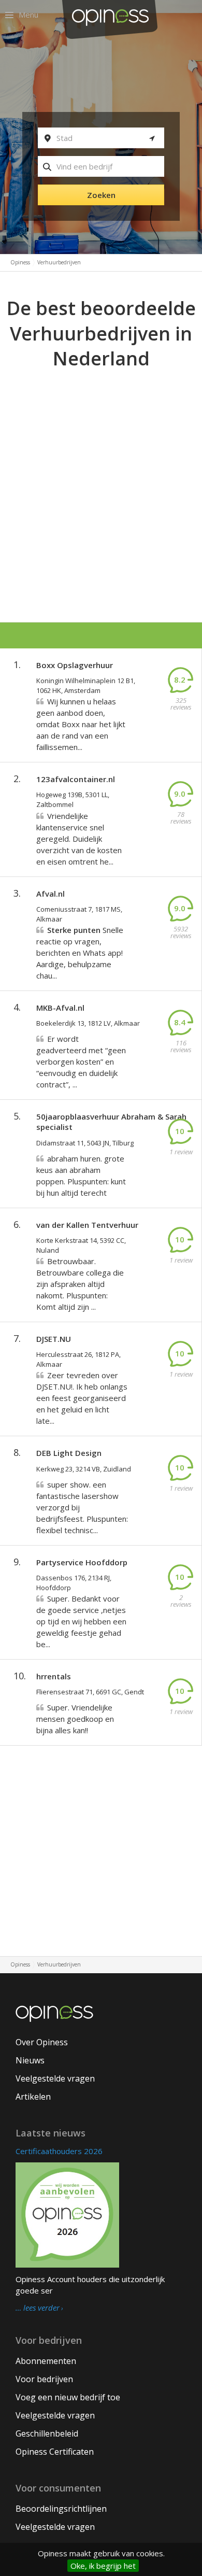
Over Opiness (42, 2042)
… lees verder (38, 2308)
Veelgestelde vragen (55, 2078)
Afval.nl (51, 894)
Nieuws (30, 2060)
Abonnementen (46, 2361)
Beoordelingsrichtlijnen (61, 2509)
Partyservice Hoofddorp (82, 1562)
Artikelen (33, 2097)
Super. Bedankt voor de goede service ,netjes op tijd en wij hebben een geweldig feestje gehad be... (81, 1621)
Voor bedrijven (44, 2379)
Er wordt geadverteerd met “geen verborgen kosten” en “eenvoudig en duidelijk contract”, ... (81, 1061)
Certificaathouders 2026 (59, 2151)
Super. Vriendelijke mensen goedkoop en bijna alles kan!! (75, 1719)
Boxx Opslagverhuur (75, 665)
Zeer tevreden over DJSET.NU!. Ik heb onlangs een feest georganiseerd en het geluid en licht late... (82, 1398)
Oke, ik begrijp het (103, 2566)
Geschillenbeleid (47, 2433)
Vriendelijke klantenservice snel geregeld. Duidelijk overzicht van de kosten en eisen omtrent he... (79, 839)
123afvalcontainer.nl (76, 779)
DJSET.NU (54, 1339)
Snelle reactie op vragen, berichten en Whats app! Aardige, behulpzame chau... (80, 953)
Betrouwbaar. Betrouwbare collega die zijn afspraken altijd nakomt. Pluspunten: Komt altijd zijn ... (80, 1284)
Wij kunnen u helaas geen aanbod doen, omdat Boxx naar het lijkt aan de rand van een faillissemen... (81, 724)
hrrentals (54, 1676)
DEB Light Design (69, 1453)
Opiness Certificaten (55, 2452)
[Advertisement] (101, 478)
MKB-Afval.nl (60, 1008)
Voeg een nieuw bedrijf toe (68, 2397)
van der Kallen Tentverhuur (87, 1225)
